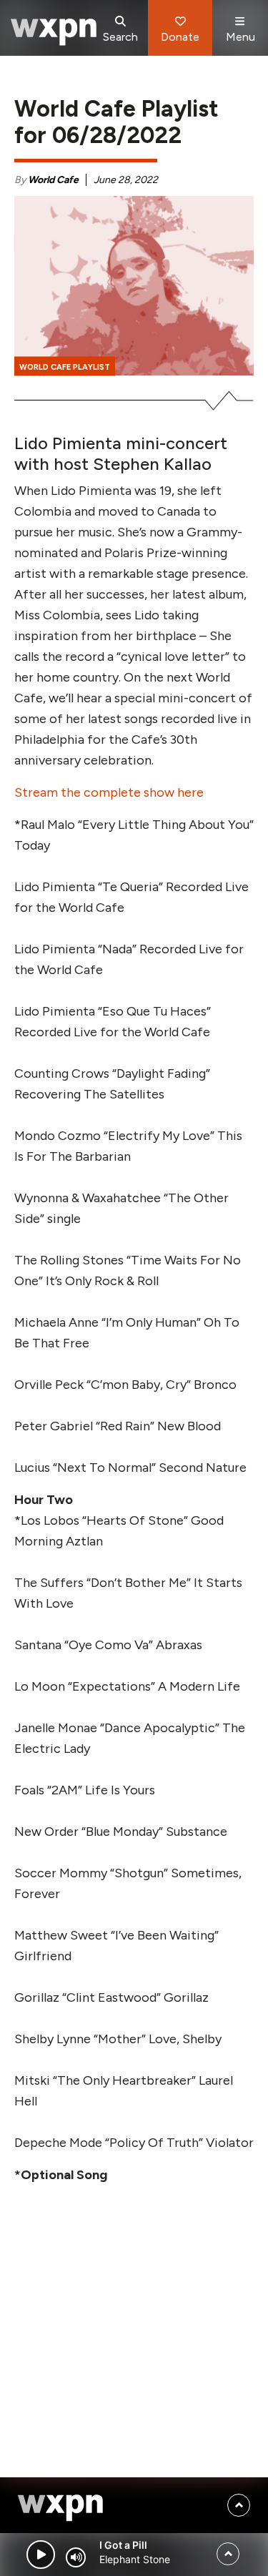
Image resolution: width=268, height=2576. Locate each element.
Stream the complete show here (109, 792)
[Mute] (76, 2557)
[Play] (41, 2555)
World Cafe (53, 180)
